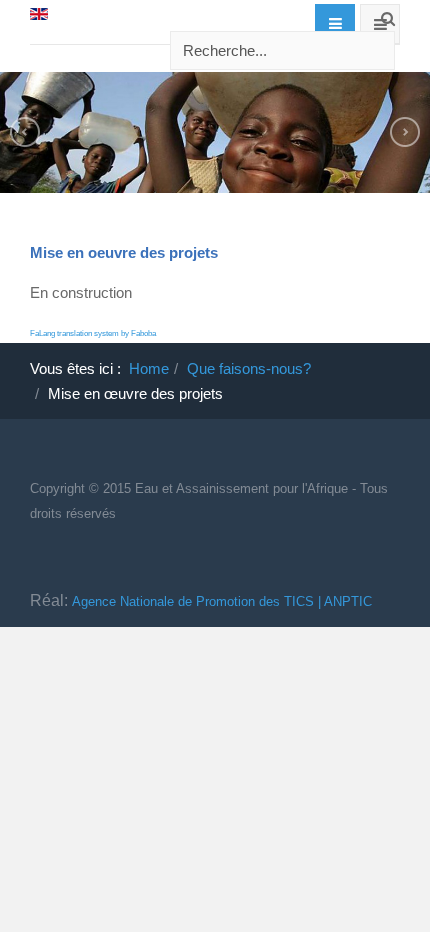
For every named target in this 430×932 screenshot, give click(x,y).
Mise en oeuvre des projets (124, 252)
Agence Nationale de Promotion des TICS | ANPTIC (222, 601)
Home (149, 368)
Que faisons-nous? (249, 368)
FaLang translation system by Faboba (93, 333)
